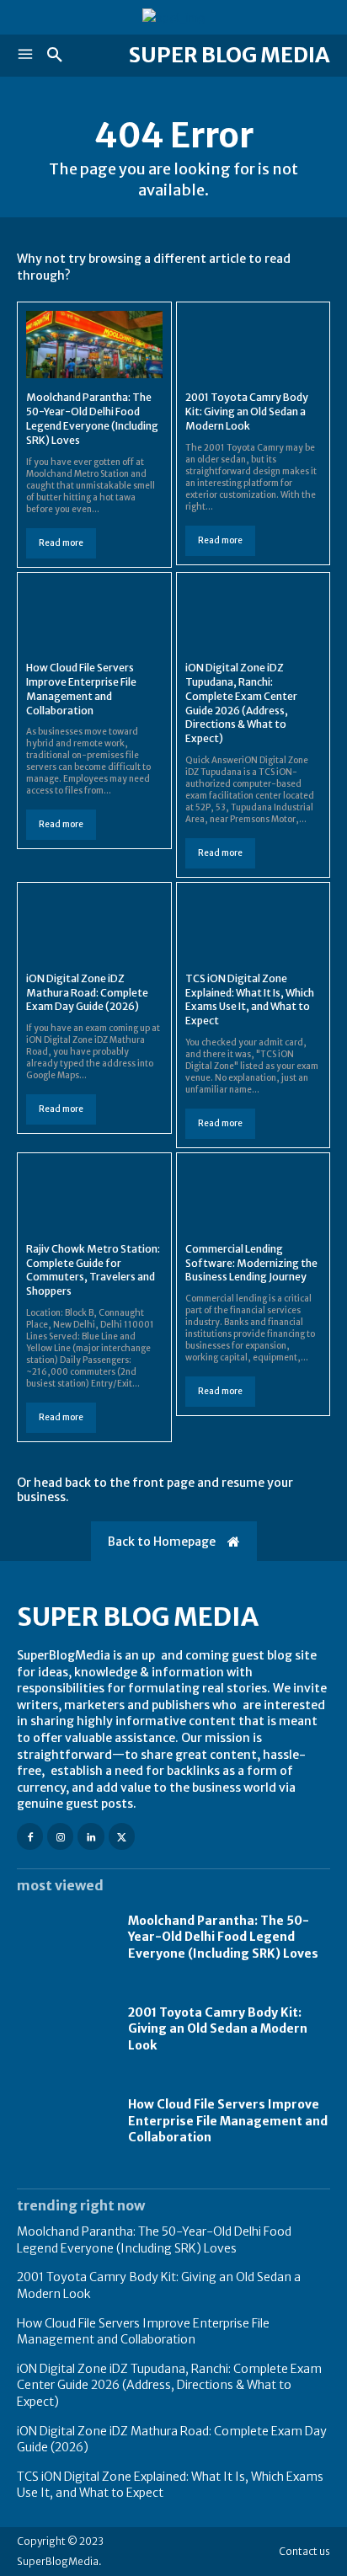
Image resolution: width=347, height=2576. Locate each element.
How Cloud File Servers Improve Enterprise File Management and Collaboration (228, 2121)
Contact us (304, 2551)
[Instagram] (60, 1836)
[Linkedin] (91, 1836)
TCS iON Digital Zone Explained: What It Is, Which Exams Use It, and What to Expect (250, 999)
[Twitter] (122, 1836)
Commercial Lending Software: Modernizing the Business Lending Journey (251, 1263)
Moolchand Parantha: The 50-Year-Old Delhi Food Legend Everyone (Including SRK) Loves (223, 1937)
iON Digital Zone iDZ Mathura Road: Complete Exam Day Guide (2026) (87, 993)
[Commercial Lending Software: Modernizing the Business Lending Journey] (254, 1196)
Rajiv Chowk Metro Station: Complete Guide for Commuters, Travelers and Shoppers (93, 1270)
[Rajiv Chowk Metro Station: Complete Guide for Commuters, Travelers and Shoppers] (94, 1196)
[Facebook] (30, 1836)
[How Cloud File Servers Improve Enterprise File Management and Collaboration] (94, 615)
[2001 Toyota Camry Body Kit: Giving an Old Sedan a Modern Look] (254, 345)
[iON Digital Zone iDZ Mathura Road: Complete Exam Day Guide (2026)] (94, 925)
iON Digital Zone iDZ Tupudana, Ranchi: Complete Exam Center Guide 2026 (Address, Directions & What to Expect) (169, 2385)
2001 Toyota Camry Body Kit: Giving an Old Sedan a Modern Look (247, 412)
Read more (61, 543)
